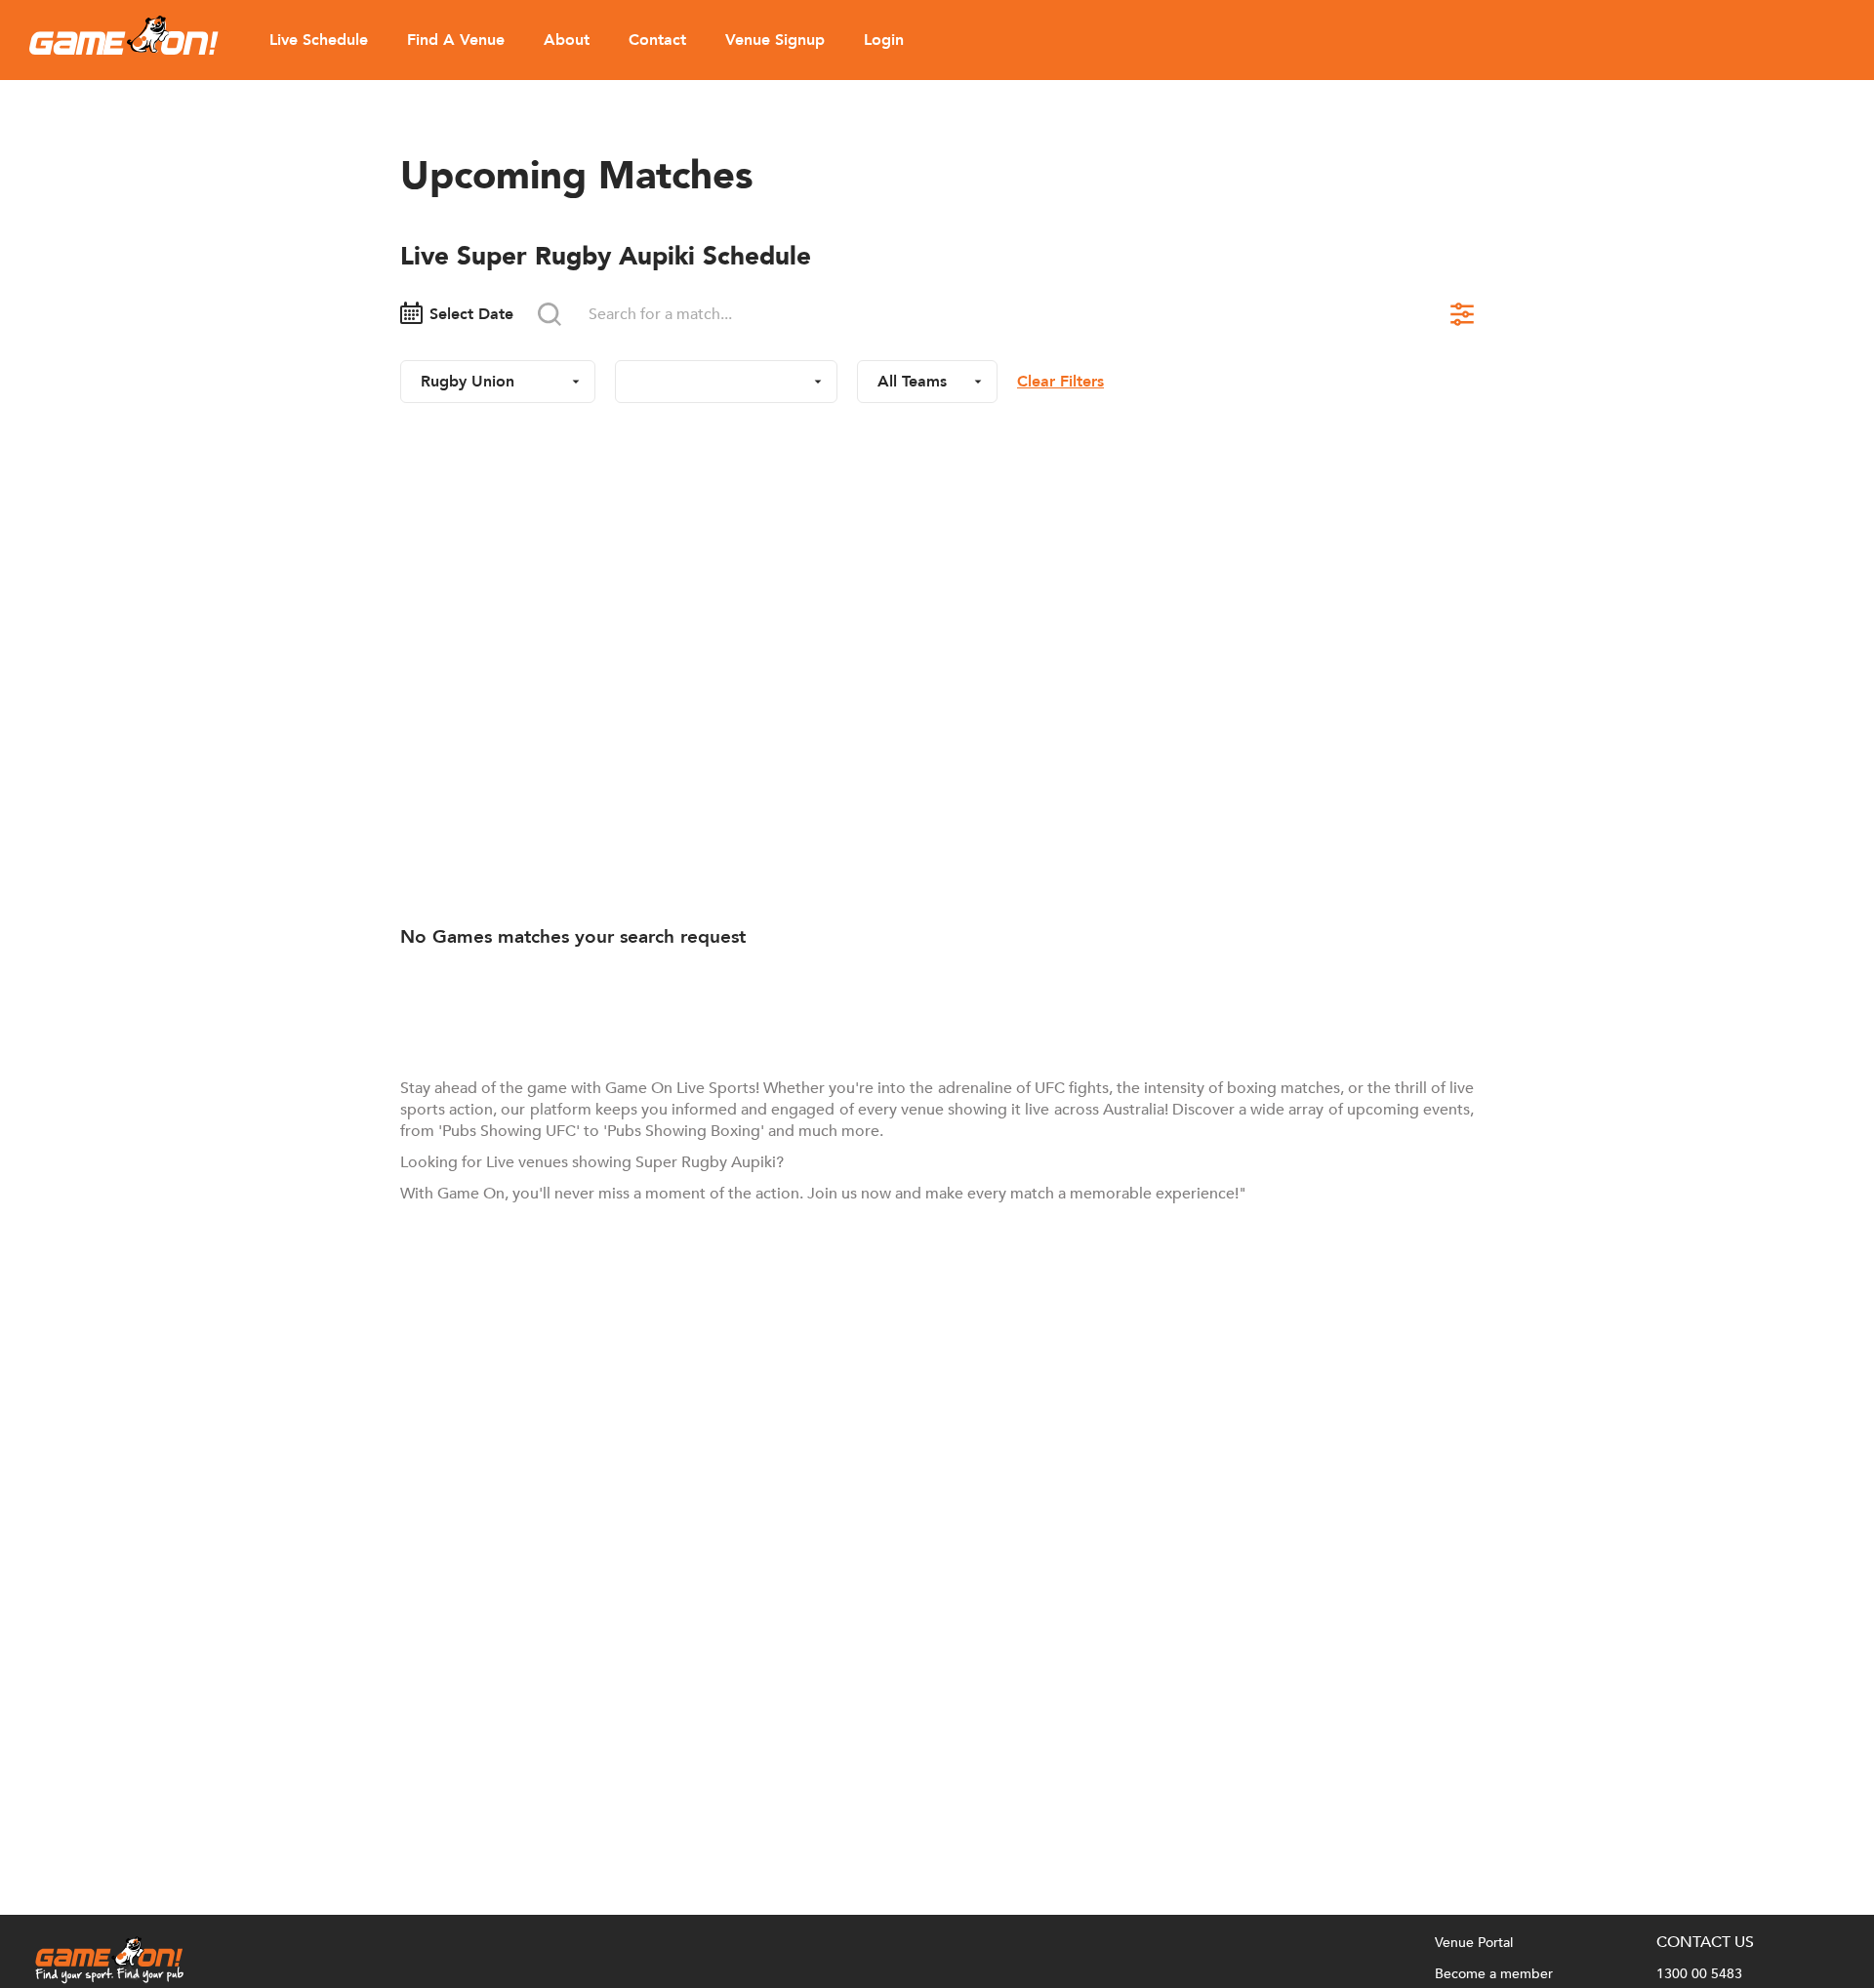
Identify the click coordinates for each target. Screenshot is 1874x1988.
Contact (657, 40)
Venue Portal (1474, 1943)
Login (884, 40)
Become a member (1494, 1974)
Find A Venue (456, 40)
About (567, 40)
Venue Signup (775, 40)
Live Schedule (319, 40)
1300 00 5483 (1699, 1974)
